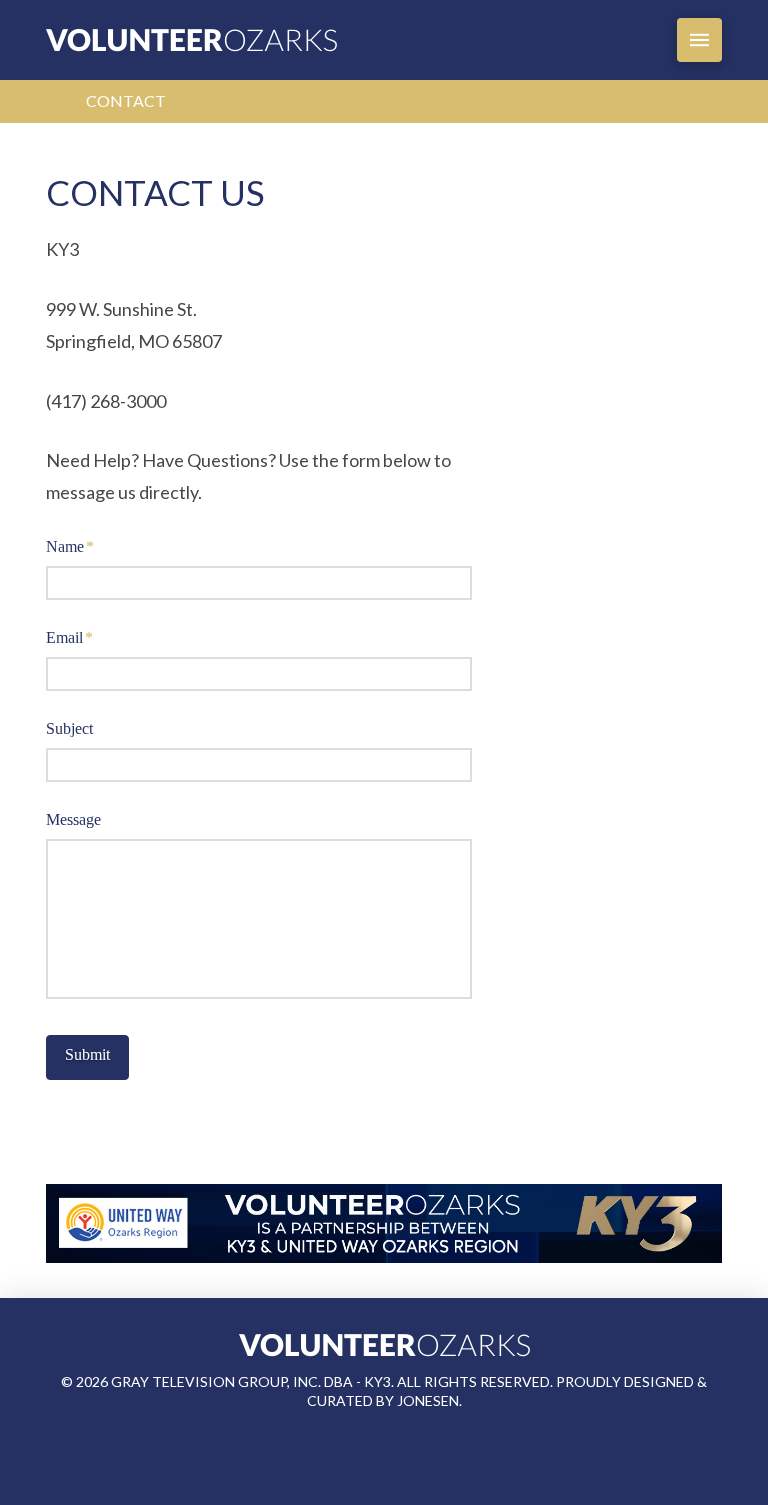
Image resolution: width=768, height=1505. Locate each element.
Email (69, 637)
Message (73, 819)
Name (70, 546)
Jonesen (428, 1400)
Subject (69, 728)
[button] (699, 40)
